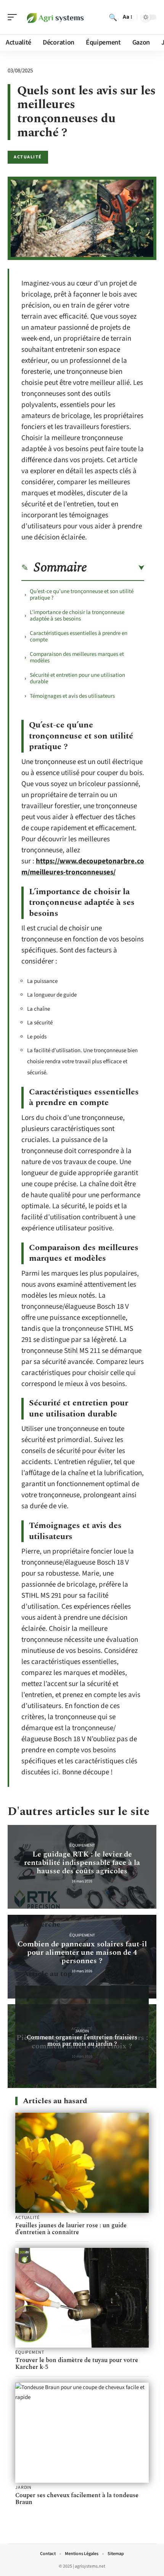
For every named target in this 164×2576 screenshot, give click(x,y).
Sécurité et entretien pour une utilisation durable (77, 678)
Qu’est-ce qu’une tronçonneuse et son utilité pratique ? (82, 595)
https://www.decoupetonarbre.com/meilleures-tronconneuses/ (83, 867)
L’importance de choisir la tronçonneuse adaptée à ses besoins (77, 616)
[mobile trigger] (14, 17)
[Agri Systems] (55, 17)
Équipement (82, 1845)
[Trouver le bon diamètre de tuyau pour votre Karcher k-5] (82, 2298)
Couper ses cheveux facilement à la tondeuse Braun (77, 2499)
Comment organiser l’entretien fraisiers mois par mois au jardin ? (82, 2041)
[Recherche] (113, 17)
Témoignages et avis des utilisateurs (72, 696)
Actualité (28, 157)
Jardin (82, 2031)
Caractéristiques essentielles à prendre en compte (79, 636)
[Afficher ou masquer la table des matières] (116, 568)
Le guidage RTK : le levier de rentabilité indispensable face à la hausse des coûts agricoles (82, 1863)
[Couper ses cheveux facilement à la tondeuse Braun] (82, 2433)
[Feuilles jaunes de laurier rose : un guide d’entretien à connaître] (82, 2163)
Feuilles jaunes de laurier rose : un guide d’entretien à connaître (71, 2229)
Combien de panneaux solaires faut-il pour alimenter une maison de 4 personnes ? (82, 1952)
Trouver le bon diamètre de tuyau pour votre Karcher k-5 (77, 2364)
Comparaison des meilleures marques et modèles (77, 657)
